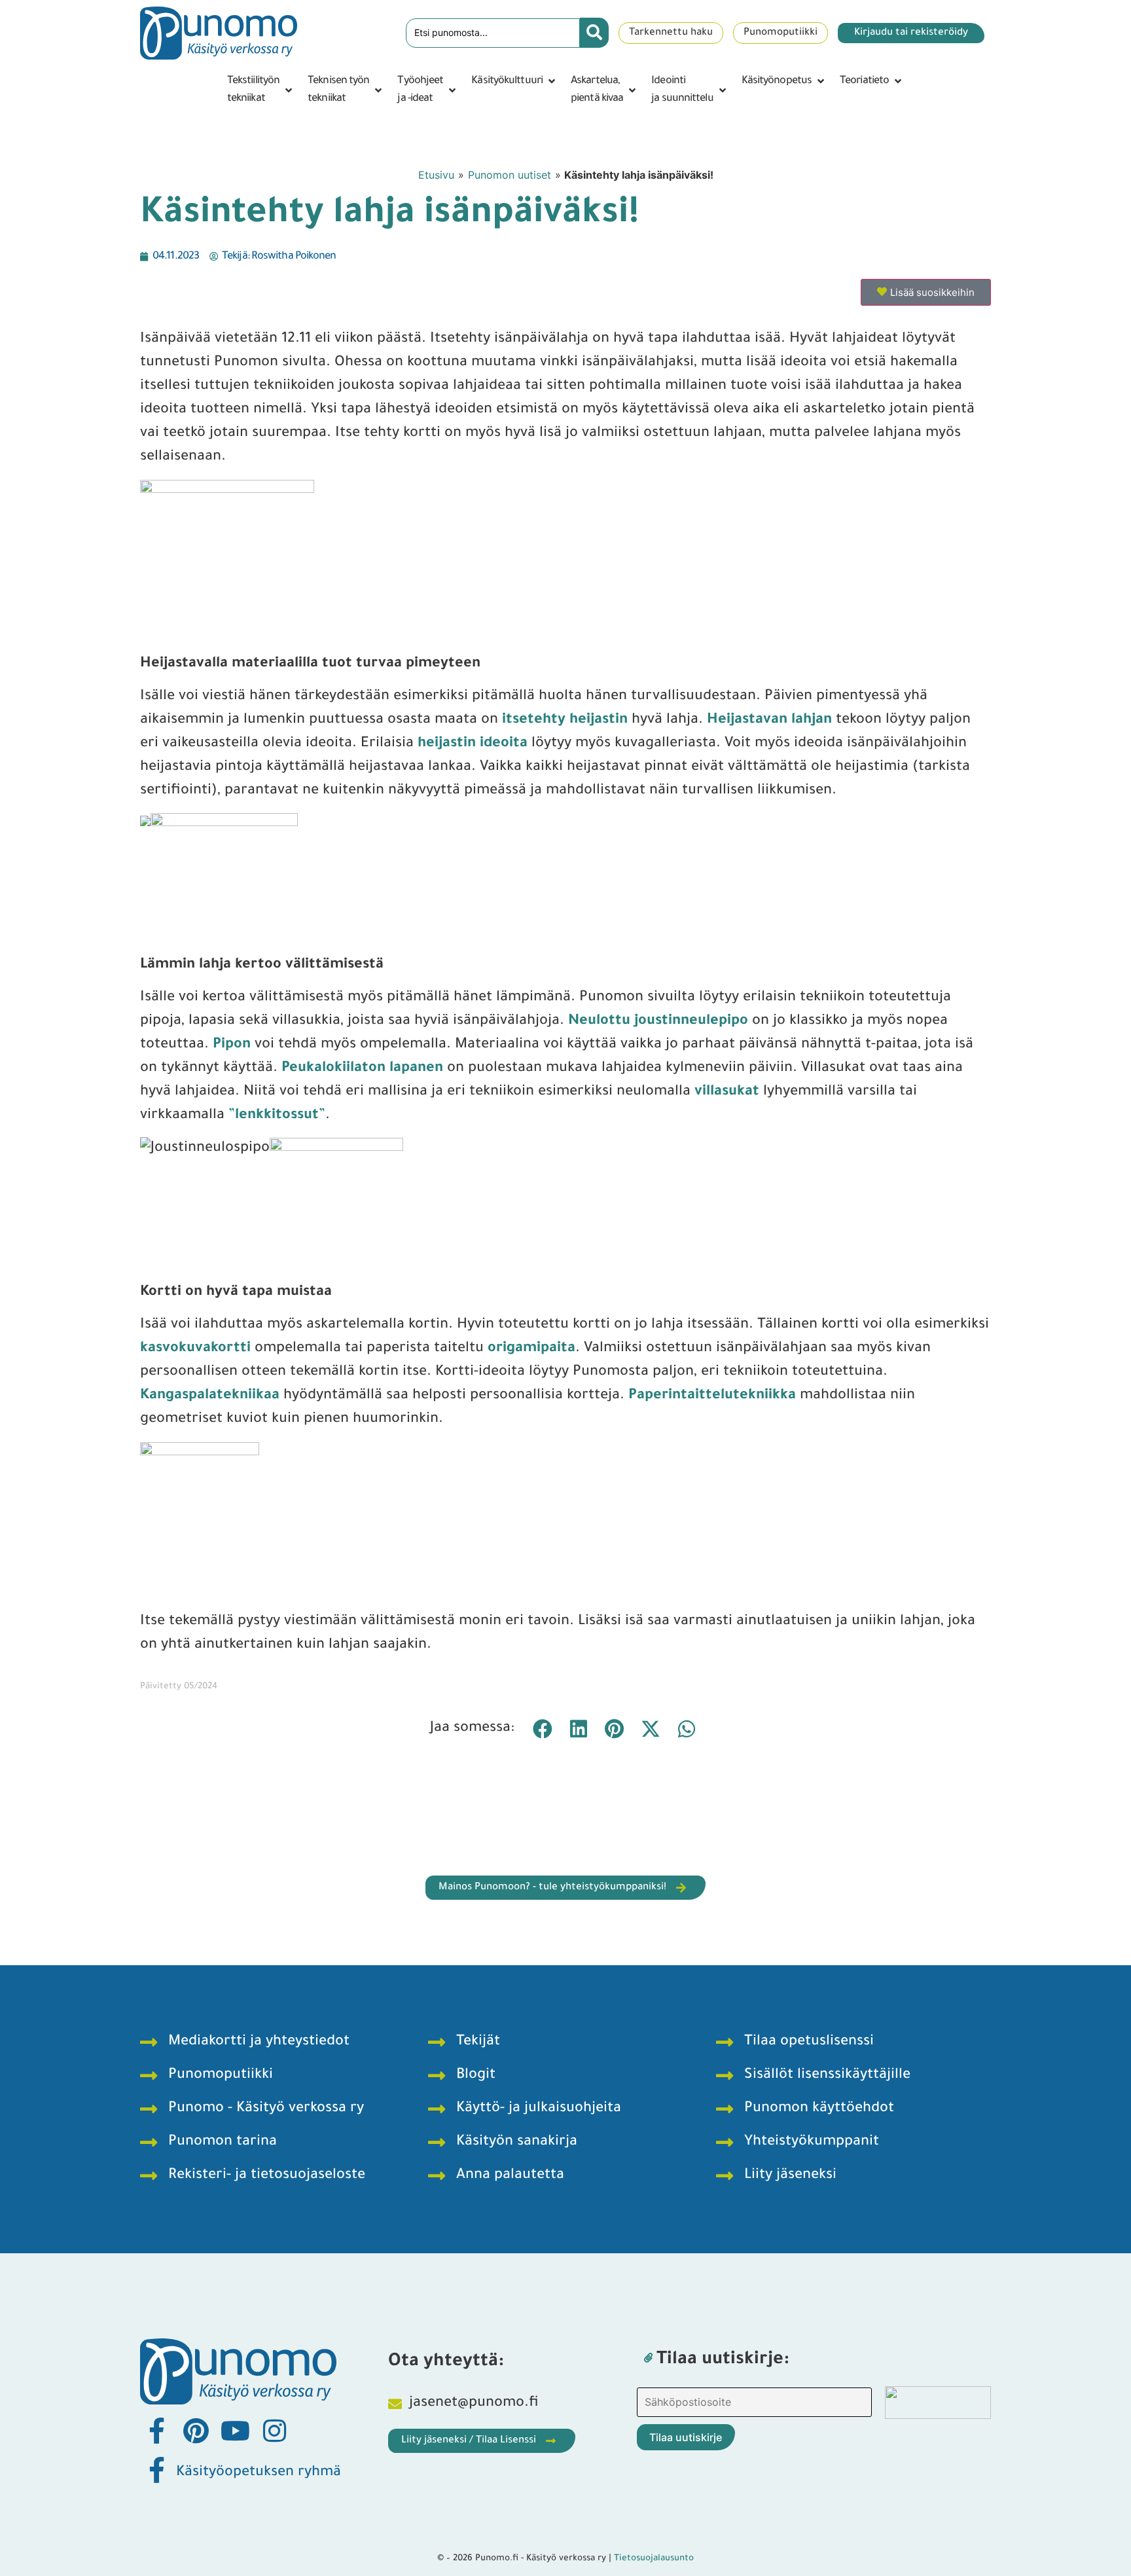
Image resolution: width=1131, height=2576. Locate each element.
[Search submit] (594, 33)
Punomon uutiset (510, 175)
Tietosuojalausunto (654, 2559)
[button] (261, 90)
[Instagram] (274, 2431)
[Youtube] (235, 2431)
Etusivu (436, 175)
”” (277, 1116)
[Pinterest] (196, 2431)
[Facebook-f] (156, 2431)
